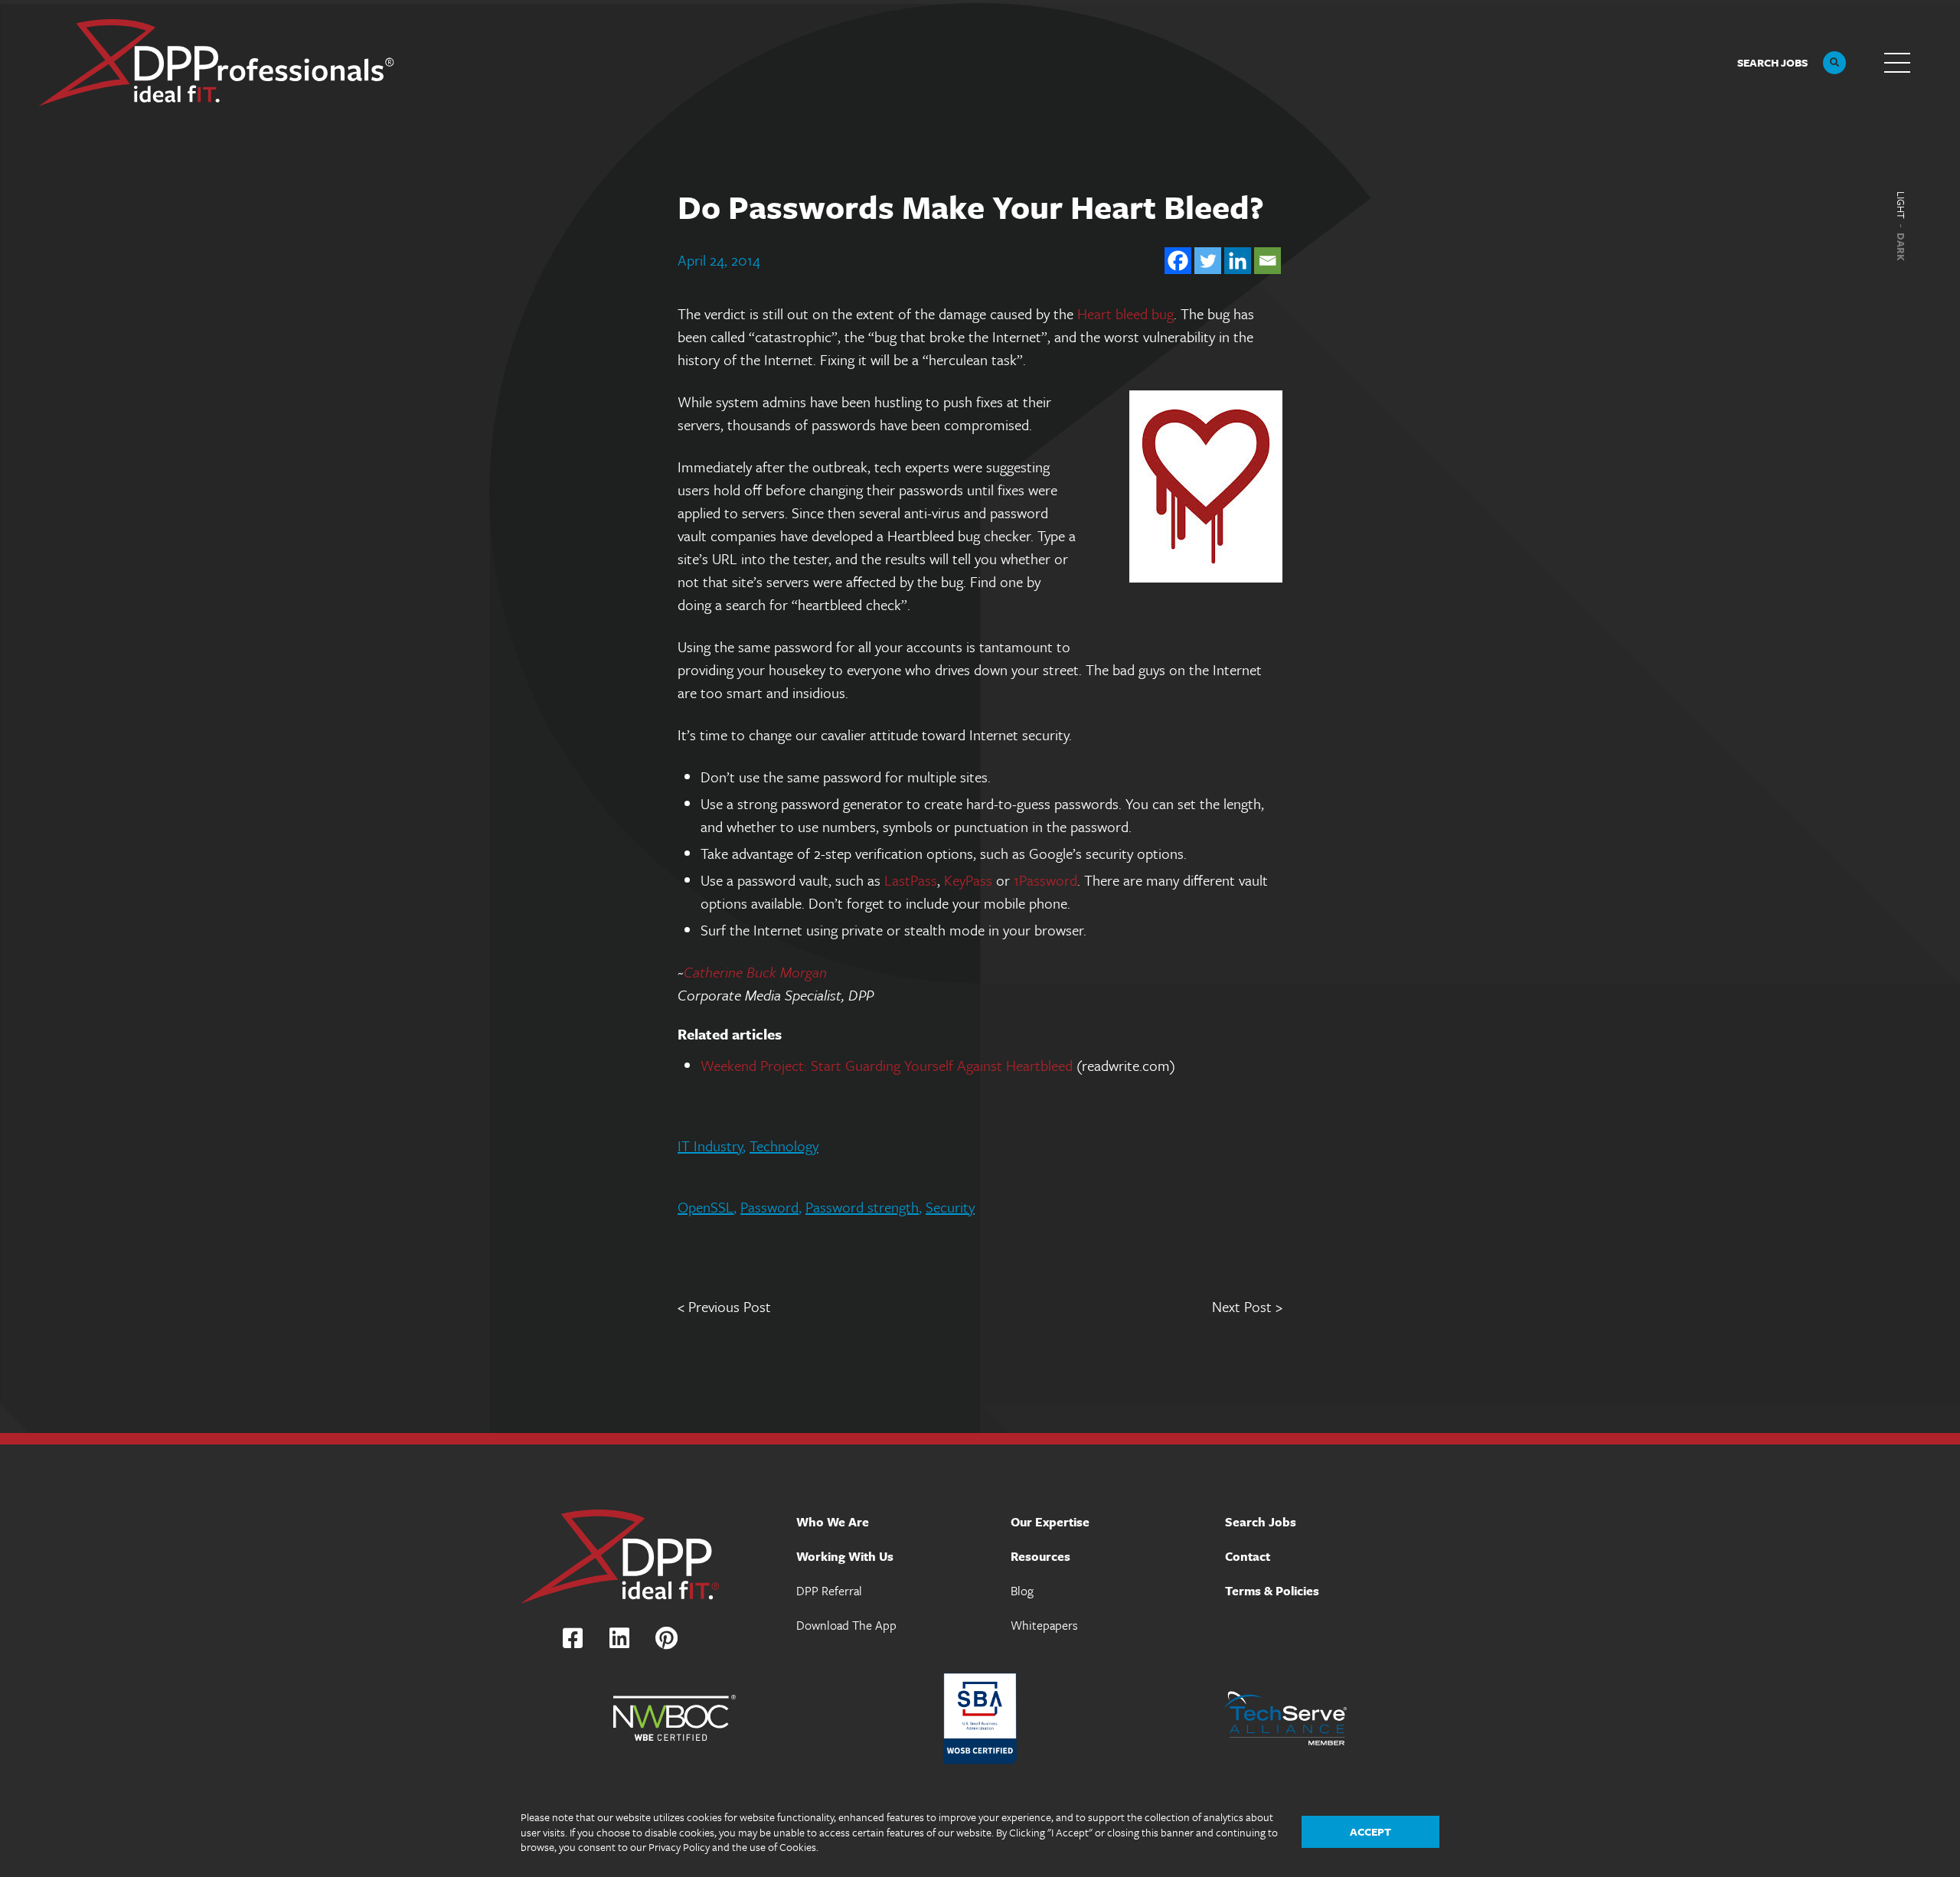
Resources (1040, 1556)
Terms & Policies (1272, 1591)
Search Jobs (1261, 1522)
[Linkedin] (1238, 261)
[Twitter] (1208, 261)
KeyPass (968, 880)
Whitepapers (1044, 1625)
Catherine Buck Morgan (755, 972)
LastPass (911, 880)
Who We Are (833, 1522)
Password (769, 1207)
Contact (1248, 1556)
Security (950, 1207)
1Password (1045, 880)
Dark (1901, 247)
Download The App (846, 1625)
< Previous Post (724, 1306)
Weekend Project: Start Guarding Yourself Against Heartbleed (887, 1065)
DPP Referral (829, 1591)
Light (1901, 205)
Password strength (862, 1207)
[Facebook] (1178, 261)
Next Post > (1247, 1306)
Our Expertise (1050, 1522)
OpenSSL (706, 1207)
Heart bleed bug (1125, 313)
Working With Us (845, 1556)
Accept (1370, 1831)
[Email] (1267, 261)
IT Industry (710, 1146)
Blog (1022, 1591)
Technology (784, 1146)
